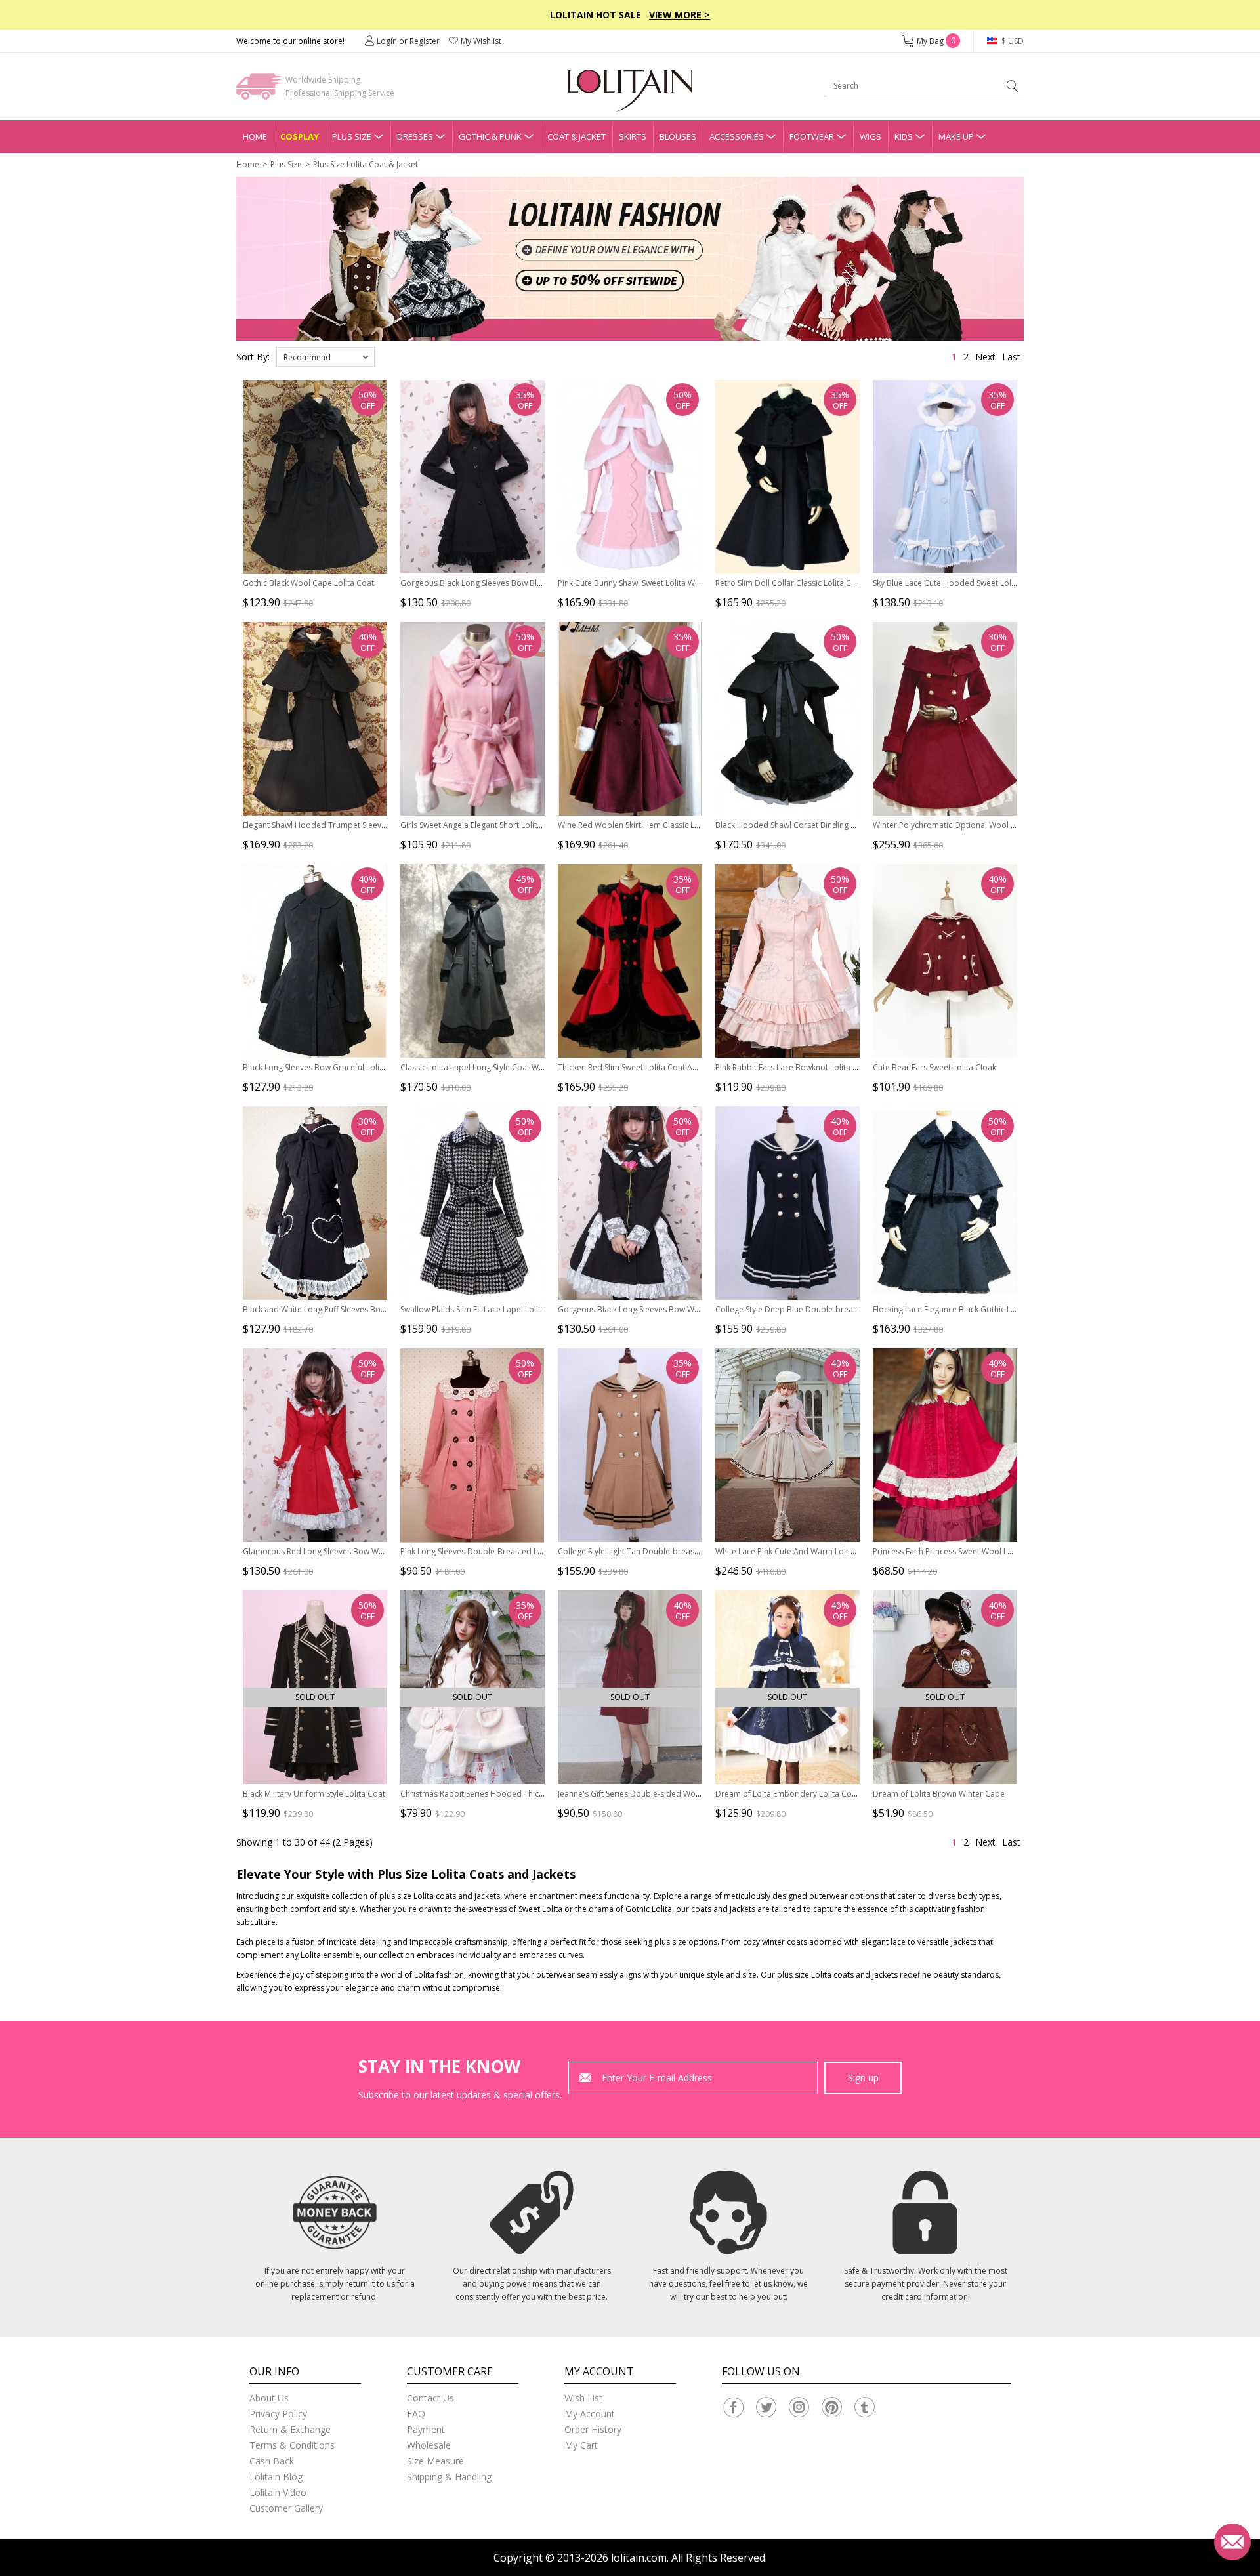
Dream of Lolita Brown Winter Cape (939, 1794)
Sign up (863, 2078)
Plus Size (352, 136)
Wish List (583, 2398)
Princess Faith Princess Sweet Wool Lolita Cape (959, 1551)
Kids (904, 136)
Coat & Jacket (577, 136)
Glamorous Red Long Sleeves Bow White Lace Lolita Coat (348, 1551)
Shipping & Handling (449, 2477)
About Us (269, 2398)
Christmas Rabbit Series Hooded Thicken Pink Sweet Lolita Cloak (519, 1794)
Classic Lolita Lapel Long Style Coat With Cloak (486, 1067)
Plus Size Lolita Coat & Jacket (366, 164)
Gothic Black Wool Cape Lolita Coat (308, 583)
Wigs (871, 136)
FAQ (416, 2414)
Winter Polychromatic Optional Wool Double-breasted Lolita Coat (995, 825)
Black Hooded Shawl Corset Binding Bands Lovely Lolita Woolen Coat (844, 825)
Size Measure (435, 2461)
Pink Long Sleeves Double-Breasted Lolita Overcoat (495, 1551)
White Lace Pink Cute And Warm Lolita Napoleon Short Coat (826, 1551)
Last (1011, 357)
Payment (426, 2429)
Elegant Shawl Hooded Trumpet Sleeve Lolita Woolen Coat (351, 825)
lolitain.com (639, 2558)
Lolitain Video (278, 2492)
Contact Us (430, 2398)
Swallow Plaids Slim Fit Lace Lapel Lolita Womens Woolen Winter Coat (529, 1309)
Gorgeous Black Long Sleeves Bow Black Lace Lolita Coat (505, 583)
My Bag (936, 41)
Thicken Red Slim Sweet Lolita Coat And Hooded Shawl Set (665, 1067)
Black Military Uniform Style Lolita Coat (314, 1794)
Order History (593, 2429)
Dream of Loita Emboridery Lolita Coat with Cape (807, 1794)
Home (255, 136)
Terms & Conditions (292, 2445)
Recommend (307, 357)
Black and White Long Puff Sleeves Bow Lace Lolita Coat (345, 1309)
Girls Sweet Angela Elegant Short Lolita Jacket (483, 825)
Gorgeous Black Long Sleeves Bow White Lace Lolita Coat (663, 1309)
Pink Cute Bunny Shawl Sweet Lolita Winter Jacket (647, 583)
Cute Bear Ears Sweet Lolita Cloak (934, 1067)
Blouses (678, 136)
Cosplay (300, 136)
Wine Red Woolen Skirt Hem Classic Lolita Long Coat (654, 825)
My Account (590, 2414)
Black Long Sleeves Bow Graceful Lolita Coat (325, 1067)
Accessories (737, 136)
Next (985, 357)
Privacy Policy (278, 2414)
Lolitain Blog (276, 2477)
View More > (680, 15)
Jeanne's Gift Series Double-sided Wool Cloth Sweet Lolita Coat (674, 1794)
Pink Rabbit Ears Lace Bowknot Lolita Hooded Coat (809, 1067)
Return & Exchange (290, 2429)
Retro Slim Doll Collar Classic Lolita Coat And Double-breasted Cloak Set (849, 583)
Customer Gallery (286, 2508)
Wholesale (429, 2445)
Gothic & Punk (490, 136)
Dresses (415, 136)
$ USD (1012, 41)
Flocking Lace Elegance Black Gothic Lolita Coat (960, 1309)
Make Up (956, 136)
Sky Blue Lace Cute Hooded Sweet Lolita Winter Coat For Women (992, 583)
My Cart (581, 2445)
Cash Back (272, 2461)
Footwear (812, 136)
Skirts (633, 136)
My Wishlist (481, 41)
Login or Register (408, 41)
